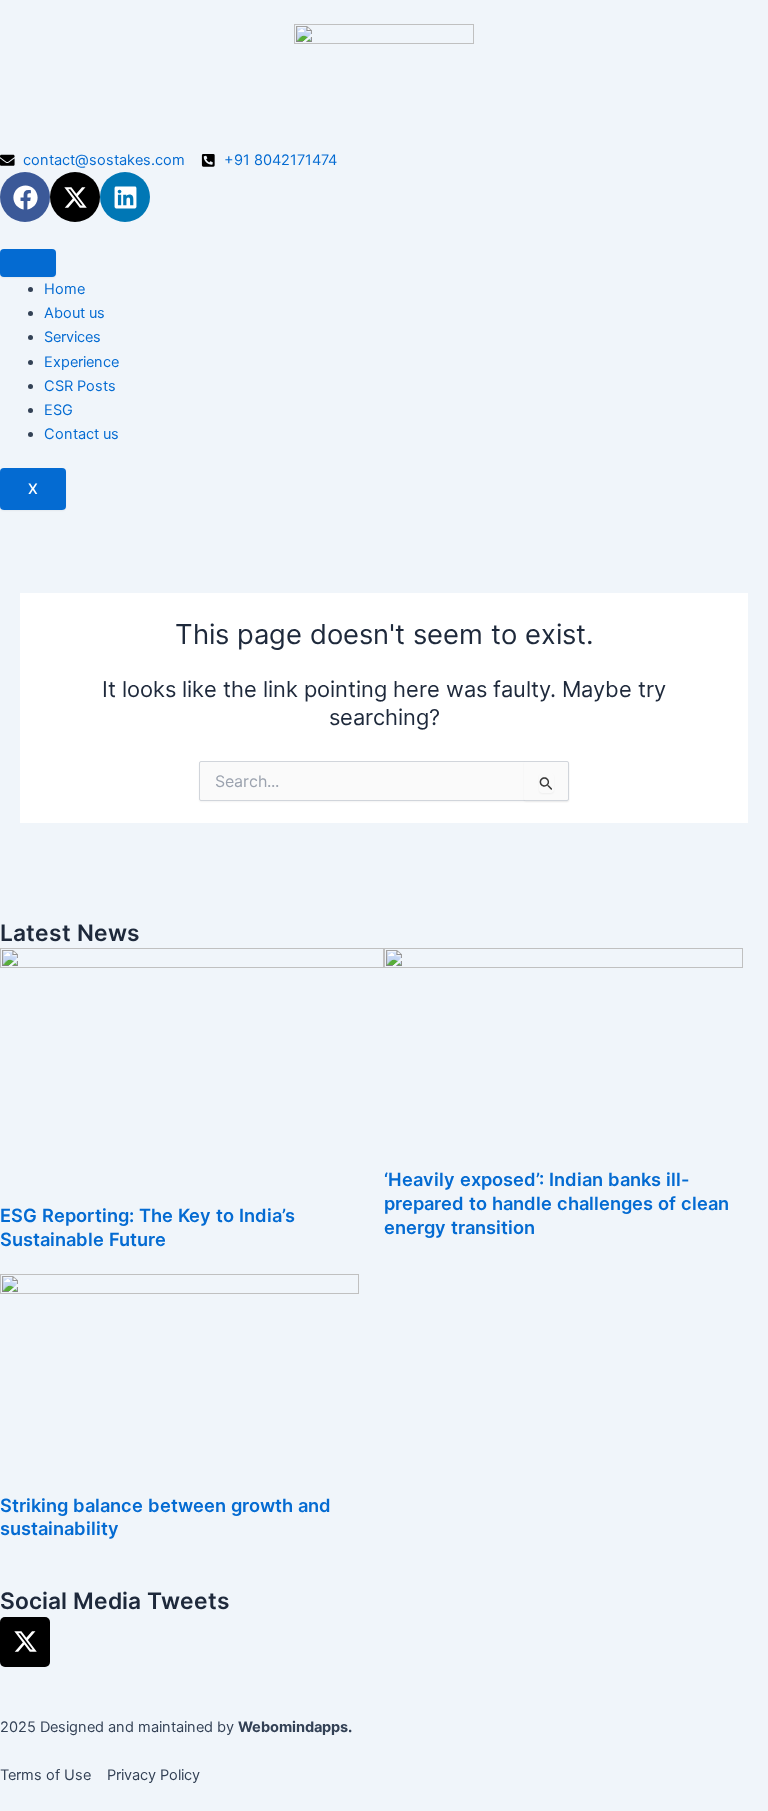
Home (64, 289)
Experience (81, 362)
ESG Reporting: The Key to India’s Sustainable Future (147, 1227)
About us (74, 313)
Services (72, 337)
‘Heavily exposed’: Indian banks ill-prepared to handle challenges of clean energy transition (556, 1202)
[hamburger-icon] (28, 263)
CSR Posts (80, 386)
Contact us (81, 434)
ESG (58, 410)
